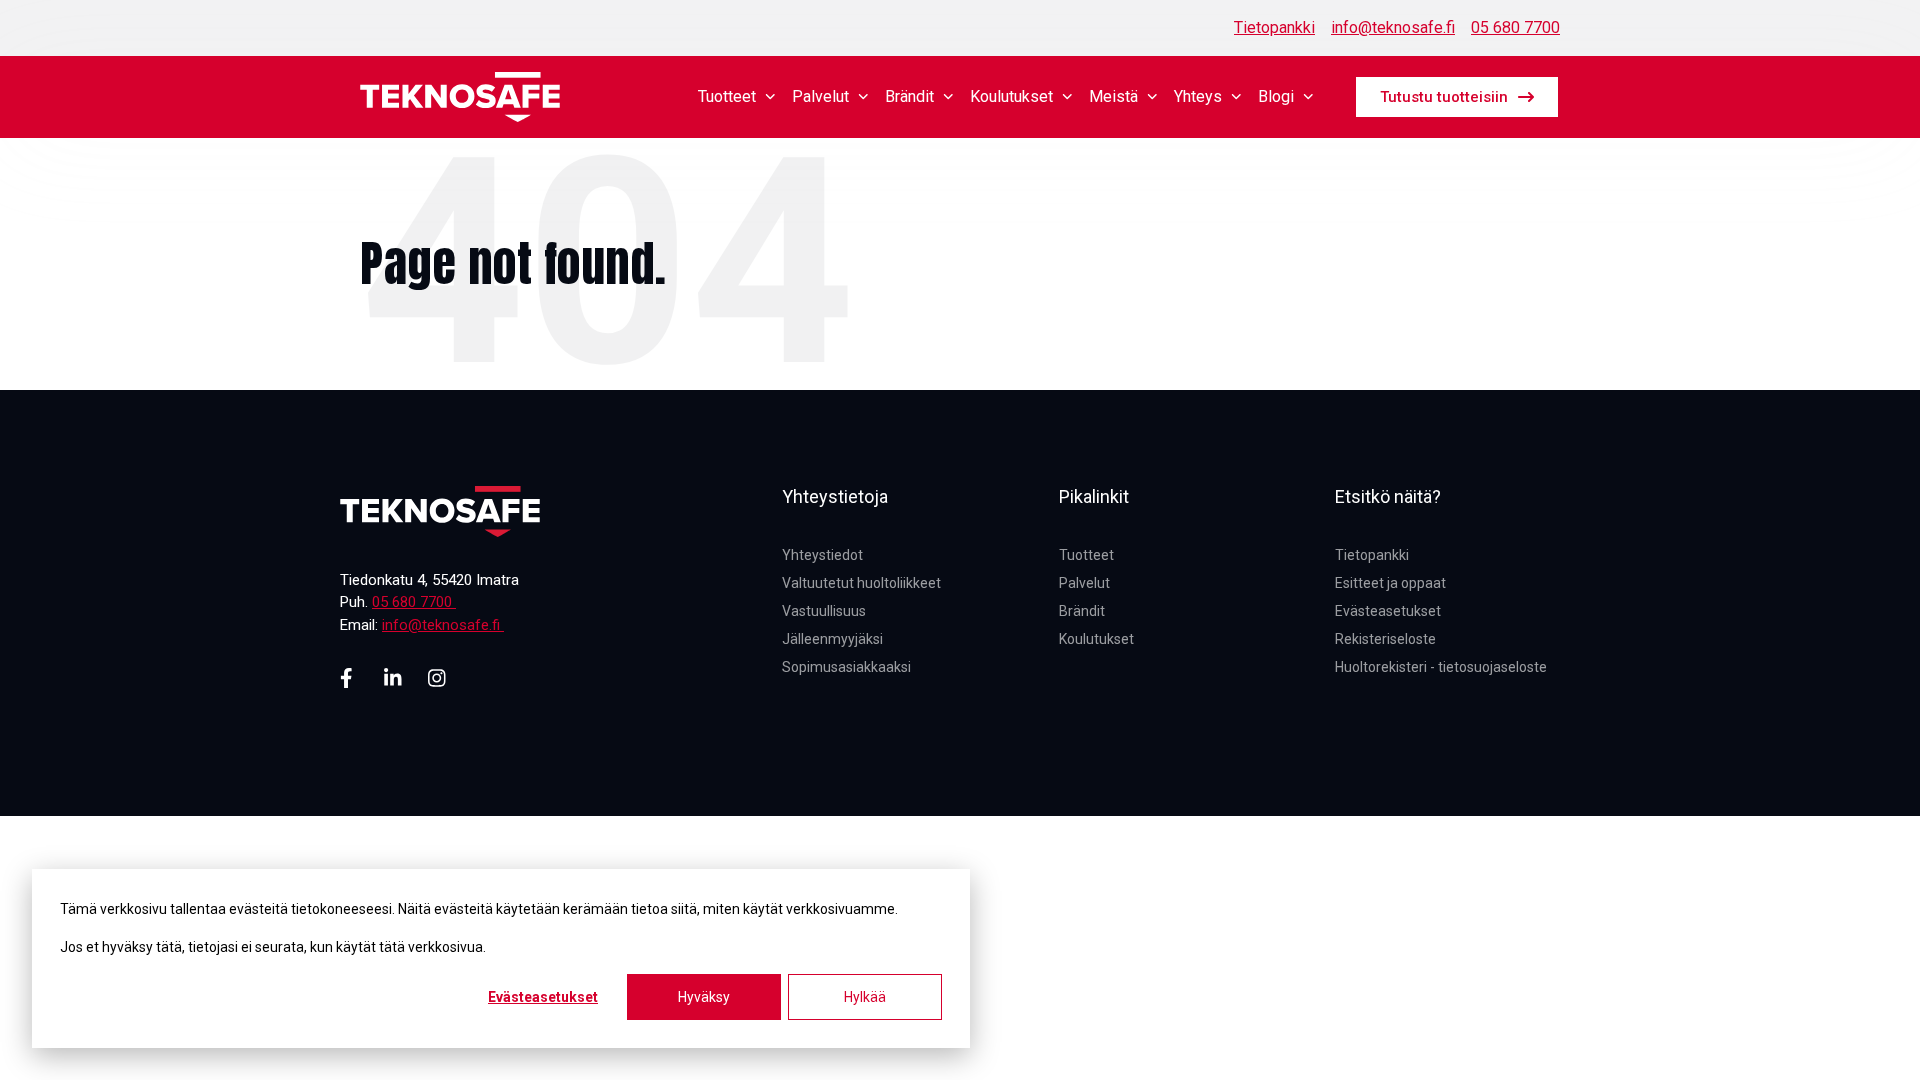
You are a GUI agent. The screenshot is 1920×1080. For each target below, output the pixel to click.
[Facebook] (350, 678)
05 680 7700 (1515, 27)
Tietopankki (1274, 27)
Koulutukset (1011, 96)
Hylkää (865, 997)
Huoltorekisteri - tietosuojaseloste (1441, 667)
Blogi (1276, 96)
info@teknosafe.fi (1393, 27)
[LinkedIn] (394, 678)
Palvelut (820, 96)
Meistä (1113, 96)
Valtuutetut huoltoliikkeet (861, 583)
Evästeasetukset (543, 997)
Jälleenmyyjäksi (832, 639)
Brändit (909, 96)
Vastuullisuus (824, 611)
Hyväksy (704, 997)
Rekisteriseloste (1385, 639)
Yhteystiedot (822, 555)
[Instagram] (438, 678)
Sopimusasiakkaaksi (846, 667)
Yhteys (1198, 96)
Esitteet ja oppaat (1390, 583)
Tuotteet (727, 96)
